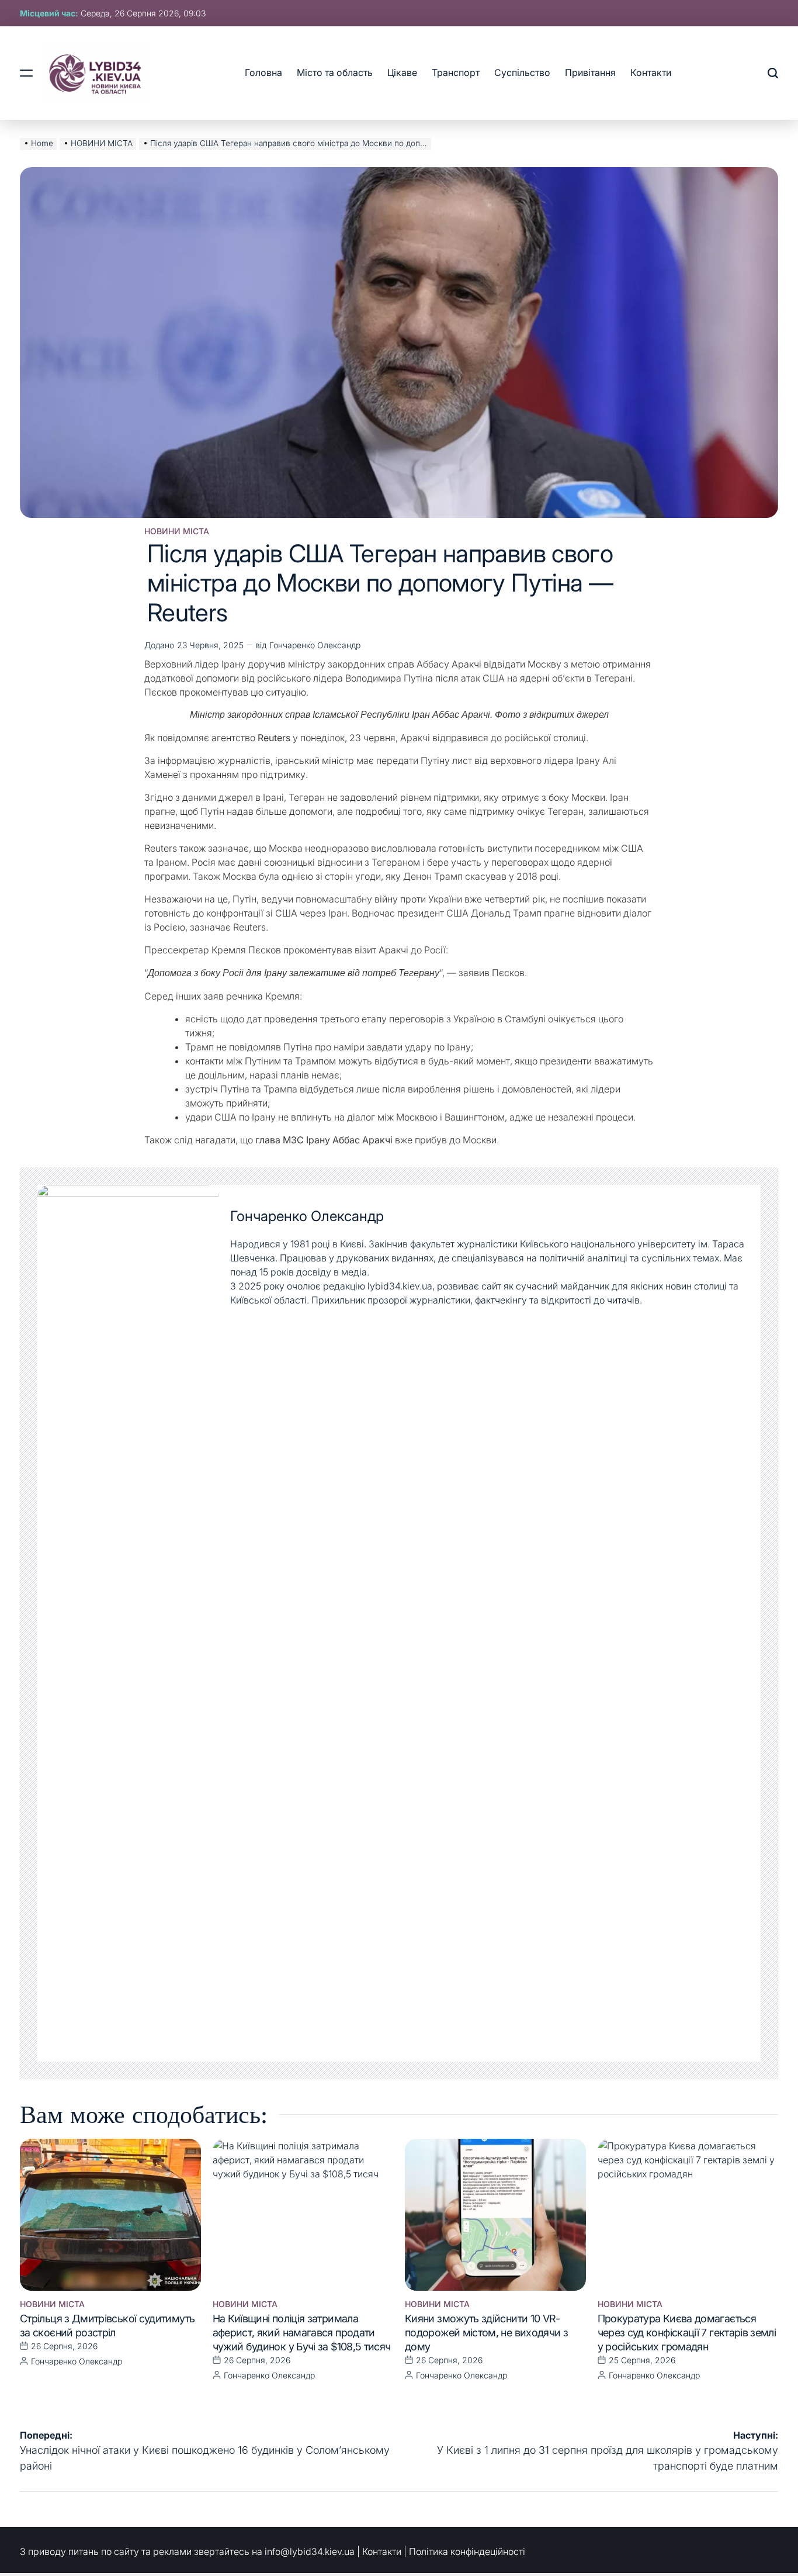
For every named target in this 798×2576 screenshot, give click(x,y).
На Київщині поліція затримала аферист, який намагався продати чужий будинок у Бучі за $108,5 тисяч (302, 2333)
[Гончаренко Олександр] (128, 1623)
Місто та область (335, 72)
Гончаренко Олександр (315, 645)
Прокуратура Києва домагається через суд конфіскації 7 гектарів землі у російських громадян (687, 2333)
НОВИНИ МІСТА (177, 531)
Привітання (590, 72)
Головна (263, 72)
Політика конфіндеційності (467, 2551)
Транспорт (456, 72)
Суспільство (522, 72)
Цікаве (402, 72)
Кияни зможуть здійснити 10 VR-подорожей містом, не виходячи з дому (486, 2333)
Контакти (651, 72)
